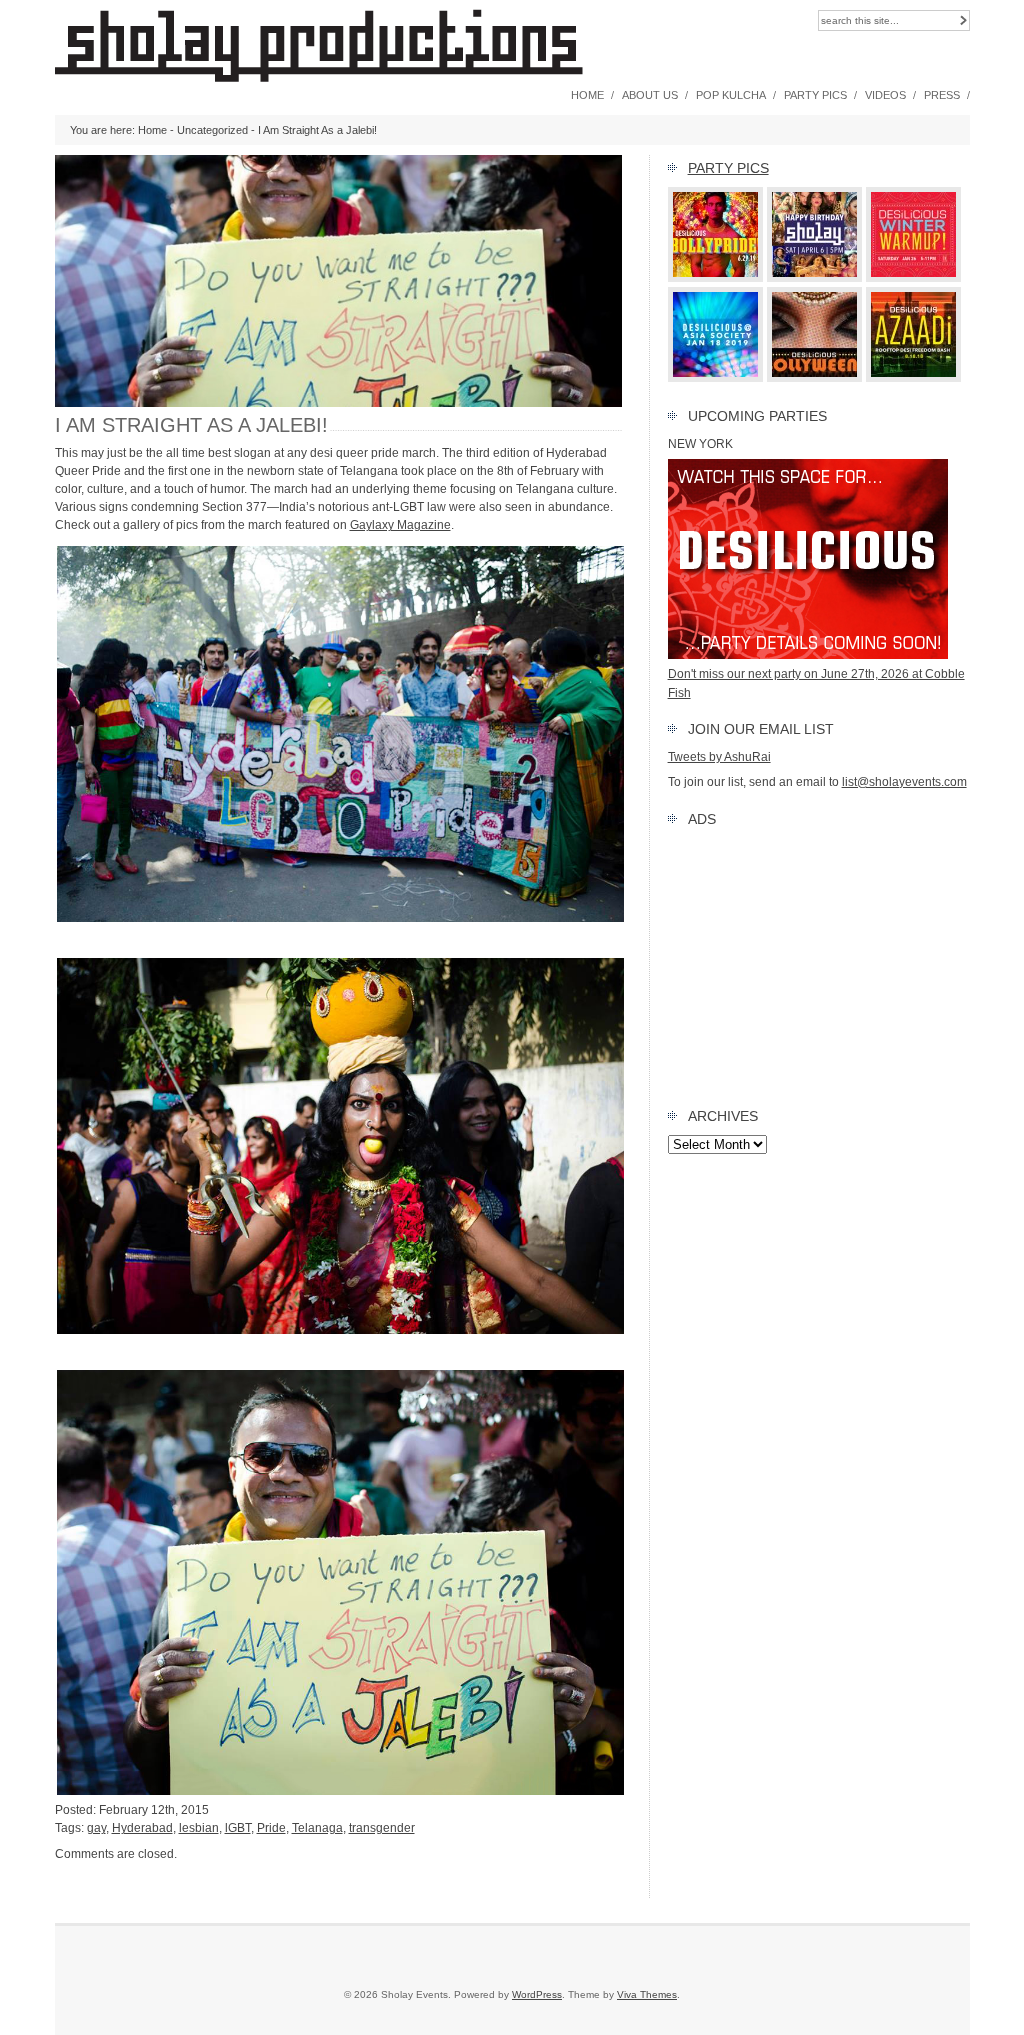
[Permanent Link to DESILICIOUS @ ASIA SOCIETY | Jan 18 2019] (716, 378)
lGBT (238, 1828)
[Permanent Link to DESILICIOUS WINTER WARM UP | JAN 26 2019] (914, 278)
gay (96, 1828)
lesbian (199, 1828)
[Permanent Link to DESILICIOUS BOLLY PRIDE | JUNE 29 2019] (716, 278)
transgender (382, 1828)
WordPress (537, 1994)
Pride (271, 1828)
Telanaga (317, 1828)
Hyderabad (142, 1828)
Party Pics (815, 95)
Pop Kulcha (731, 95)
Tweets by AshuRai (719, 757)
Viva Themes (647, 1994)
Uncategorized (212, 130)
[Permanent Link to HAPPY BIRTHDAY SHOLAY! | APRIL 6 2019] (815, 278)
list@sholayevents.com (904, 782)
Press (942, 95)
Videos (885, 95)
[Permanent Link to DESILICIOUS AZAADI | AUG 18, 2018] (914, 378)
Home (587, 95)
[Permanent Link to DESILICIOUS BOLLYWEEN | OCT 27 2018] (815, 378)
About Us (650, 95)
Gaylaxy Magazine (400, 525)
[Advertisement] (819, 963)
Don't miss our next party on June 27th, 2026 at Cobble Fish (816, 683)
